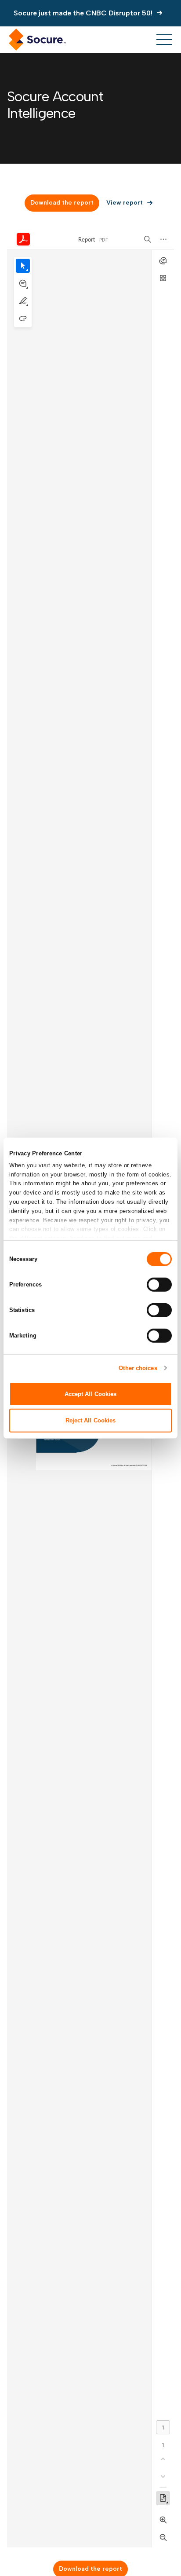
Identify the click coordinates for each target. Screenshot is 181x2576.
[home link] (37, 40)
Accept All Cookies (91, 1394)
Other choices (138, 1368)
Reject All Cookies (91, 1420)
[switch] (159, 1284)
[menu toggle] (164, 40)
